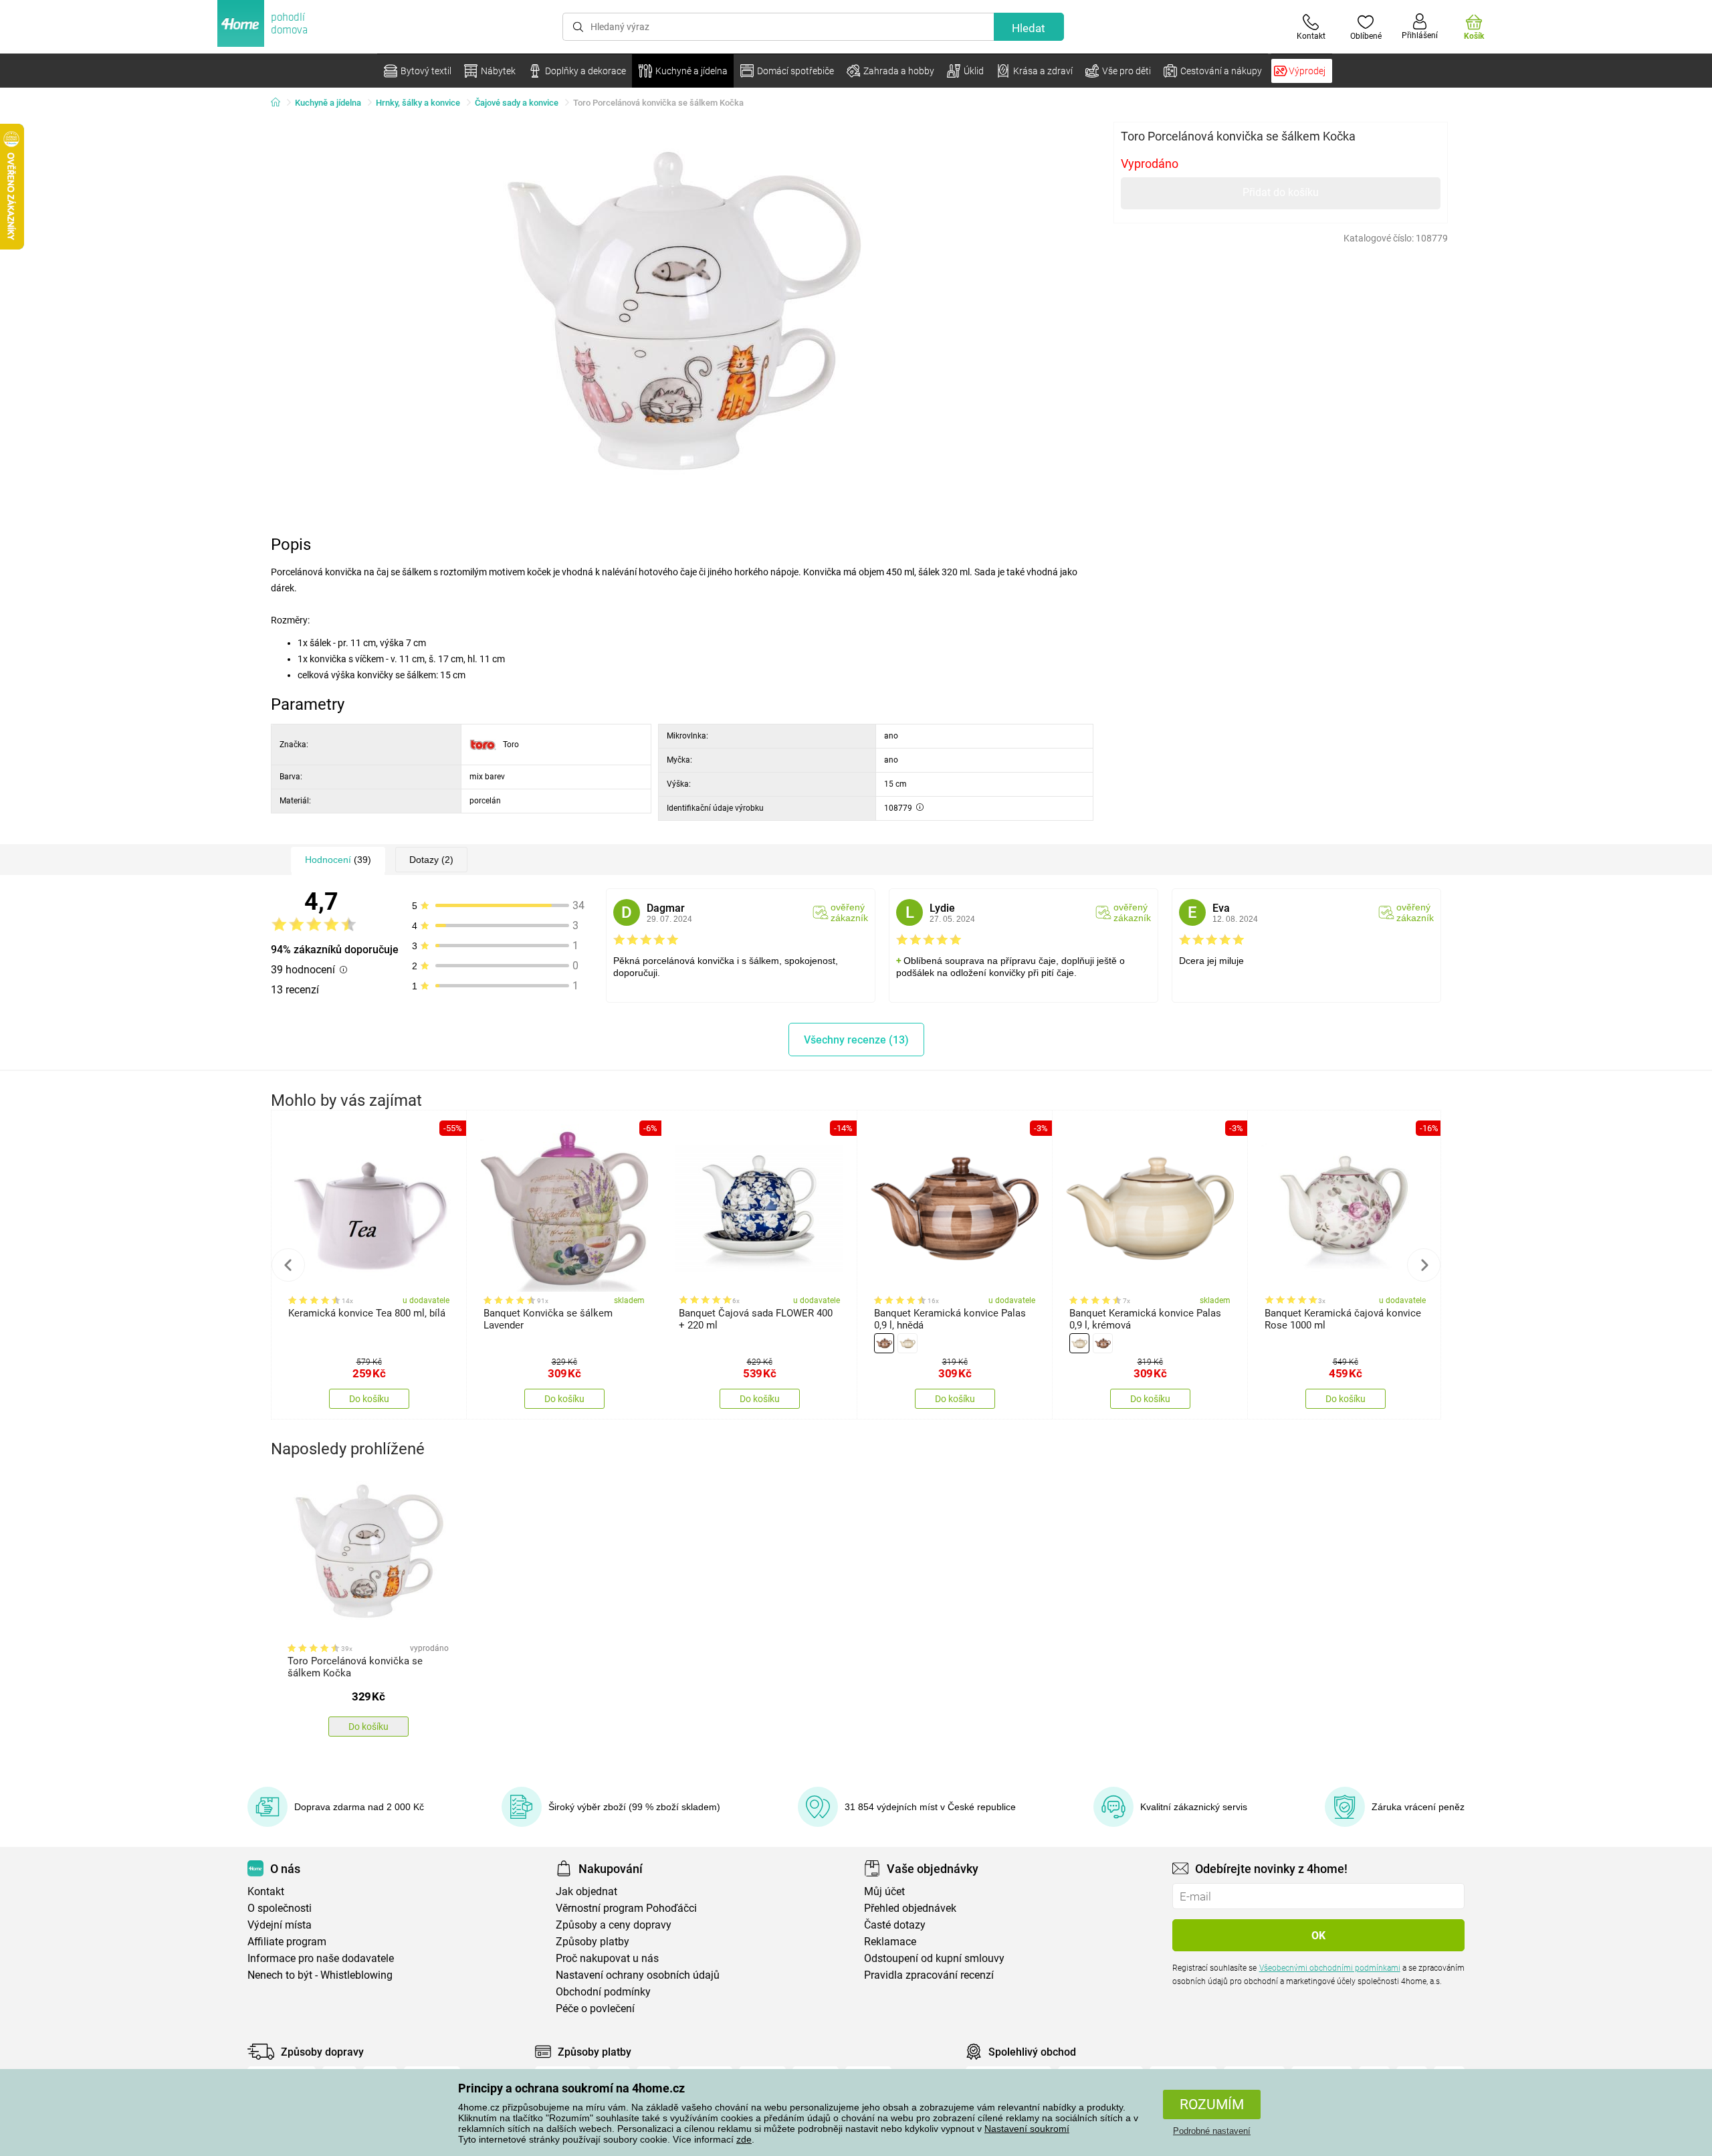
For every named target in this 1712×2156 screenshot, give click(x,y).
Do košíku (369, 1399)
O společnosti (280, 1908)
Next (1424, 1265)
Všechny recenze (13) (856, 1040)
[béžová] (907, 1343)
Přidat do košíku (1281, 192)
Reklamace (890, 1942)
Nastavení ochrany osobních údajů (638, 1975)
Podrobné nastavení (1212, 2131)
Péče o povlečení (595, 2008)
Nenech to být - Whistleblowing (320, 1975)
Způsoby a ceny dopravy (614, 1925)
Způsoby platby (593, 1942)
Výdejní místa (280, 1925)
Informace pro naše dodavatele (321, 1958)
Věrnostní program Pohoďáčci (626, 1908)
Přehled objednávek (910, 1908)
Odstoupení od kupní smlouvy (934, 1958)
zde (744, 2139)
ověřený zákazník (849, 912)
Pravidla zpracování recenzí (929, 1975)
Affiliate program (287, 1942)
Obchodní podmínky (603, 1992)
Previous (288, 1265)
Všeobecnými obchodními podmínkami (1330, 1968)
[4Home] (280, 103)
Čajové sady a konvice (517, 103)
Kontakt (266, 1891)
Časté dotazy (895, 1925)
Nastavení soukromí (1027, 2129)
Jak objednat (586, 1891)
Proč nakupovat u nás (607, 1958)
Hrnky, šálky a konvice (418, 103)
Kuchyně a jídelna (328, 103)
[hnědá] (884, 1343)
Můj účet (884, 1891)
